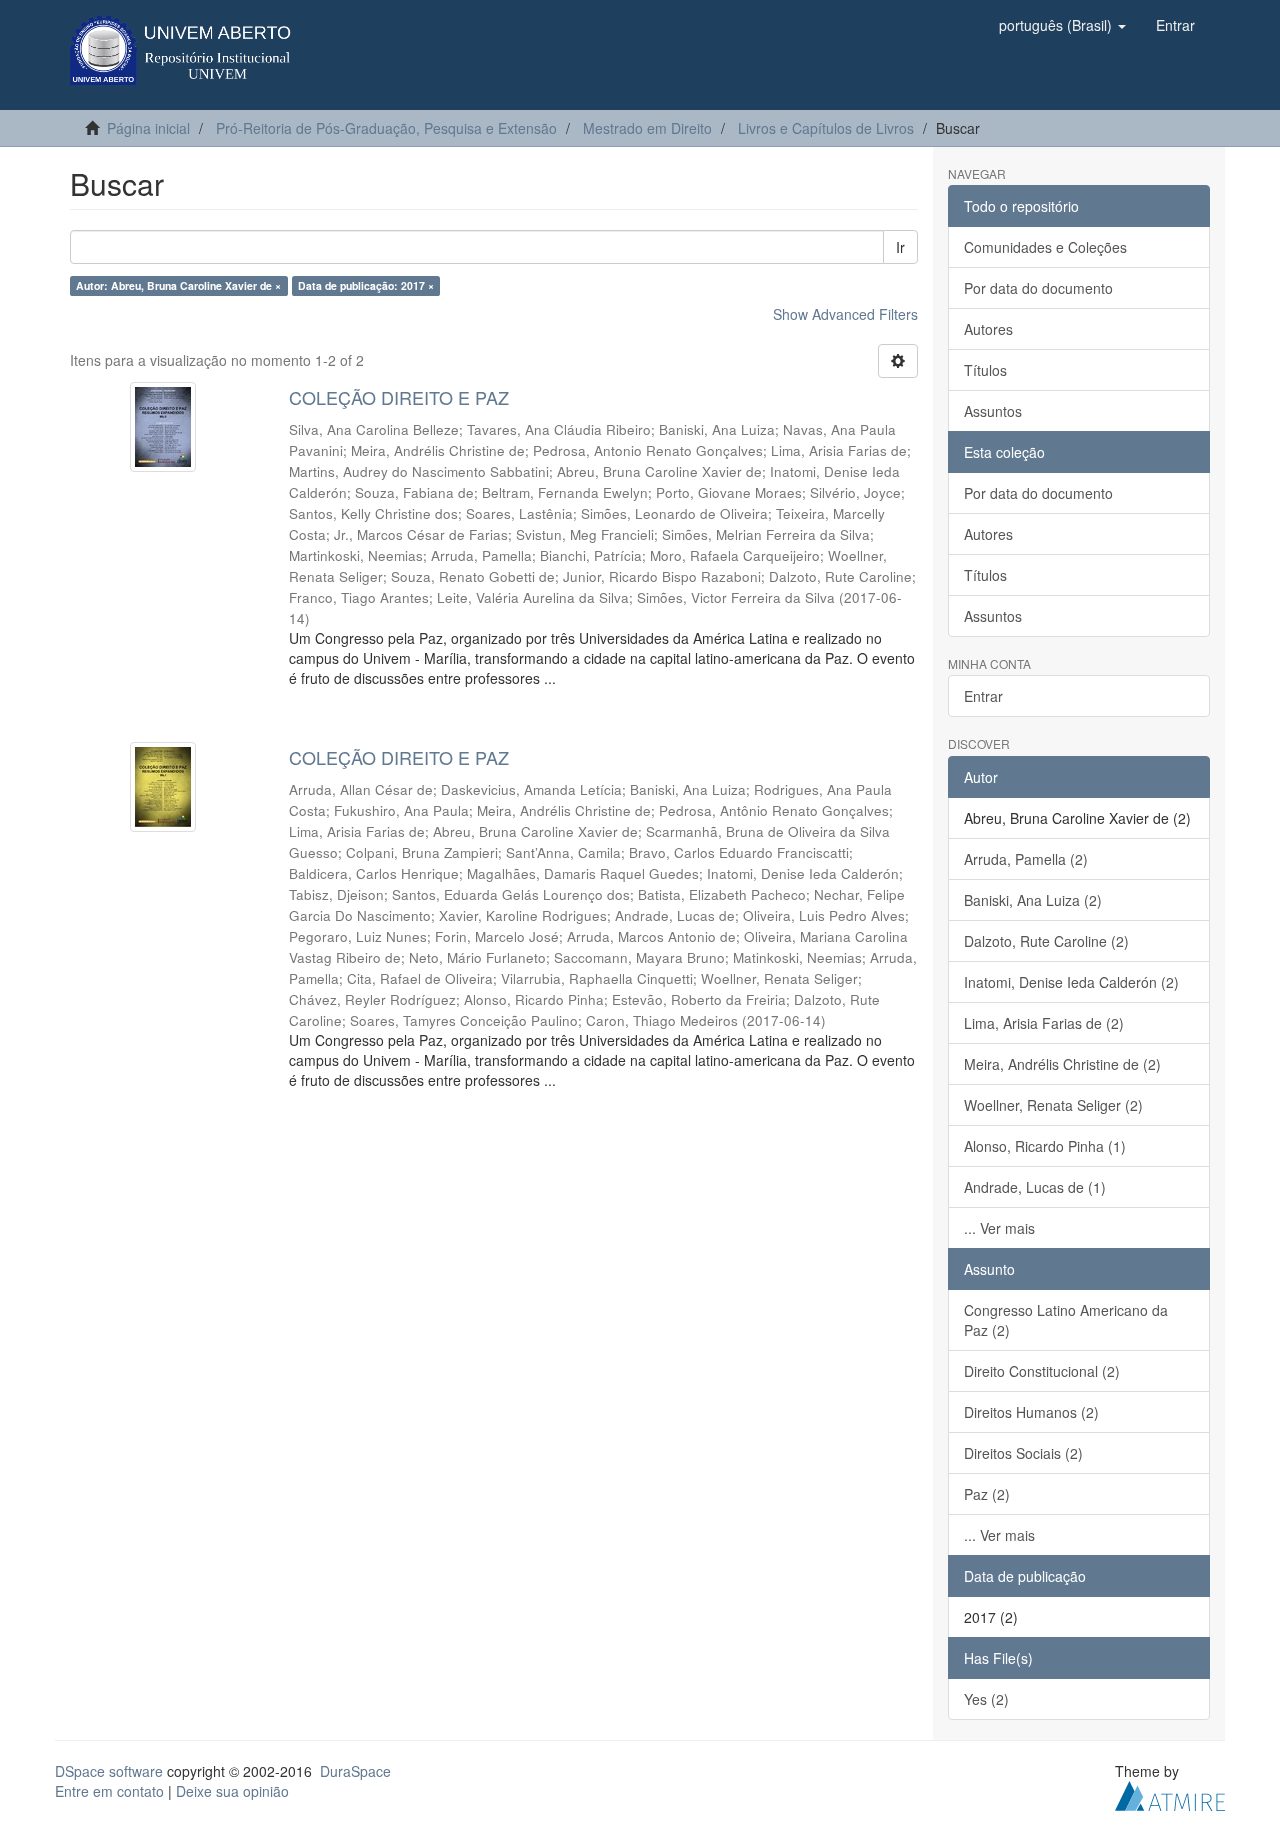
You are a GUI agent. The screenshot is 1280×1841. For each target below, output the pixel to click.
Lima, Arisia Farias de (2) (1044, 1023)
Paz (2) (987, 1494)
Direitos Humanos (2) (1031, 1412)
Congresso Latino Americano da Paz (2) (1066, 1320)
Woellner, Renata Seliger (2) (1053, 1105)
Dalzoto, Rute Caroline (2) (1046, 941)
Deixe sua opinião (232, 1791)
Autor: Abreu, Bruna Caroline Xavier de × (178, 285)
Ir (900, 247)
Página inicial (148, 128)
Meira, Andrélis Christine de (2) (1062, 1064)
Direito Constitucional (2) (1042, 1371)
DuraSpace (355, 1771)
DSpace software (109, 1771)
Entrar (983, 696)
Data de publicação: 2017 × (366, 285)
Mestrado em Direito (647, 128)
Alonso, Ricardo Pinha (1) (1045, 1146)
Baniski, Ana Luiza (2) (1033, 900)
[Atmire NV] (1170, 1793)
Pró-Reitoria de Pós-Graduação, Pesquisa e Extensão (386, 128)
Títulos (985, 370)
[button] (1062, 25)
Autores (988, 329)
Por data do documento (1038, 288)
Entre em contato (109, 1791)
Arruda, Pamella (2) (1026, 859)
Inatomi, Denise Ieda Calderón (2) (1071, 982)
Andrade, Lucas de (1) (1035, 1187)
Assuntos (993, 411)
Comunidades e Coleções (1045, 247)
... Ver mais (999, 1228)
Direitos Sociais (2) (1023, 1453)
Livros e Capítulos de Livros (826, 128)
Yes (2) (986, 1699)
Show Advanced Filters (845, 314)
